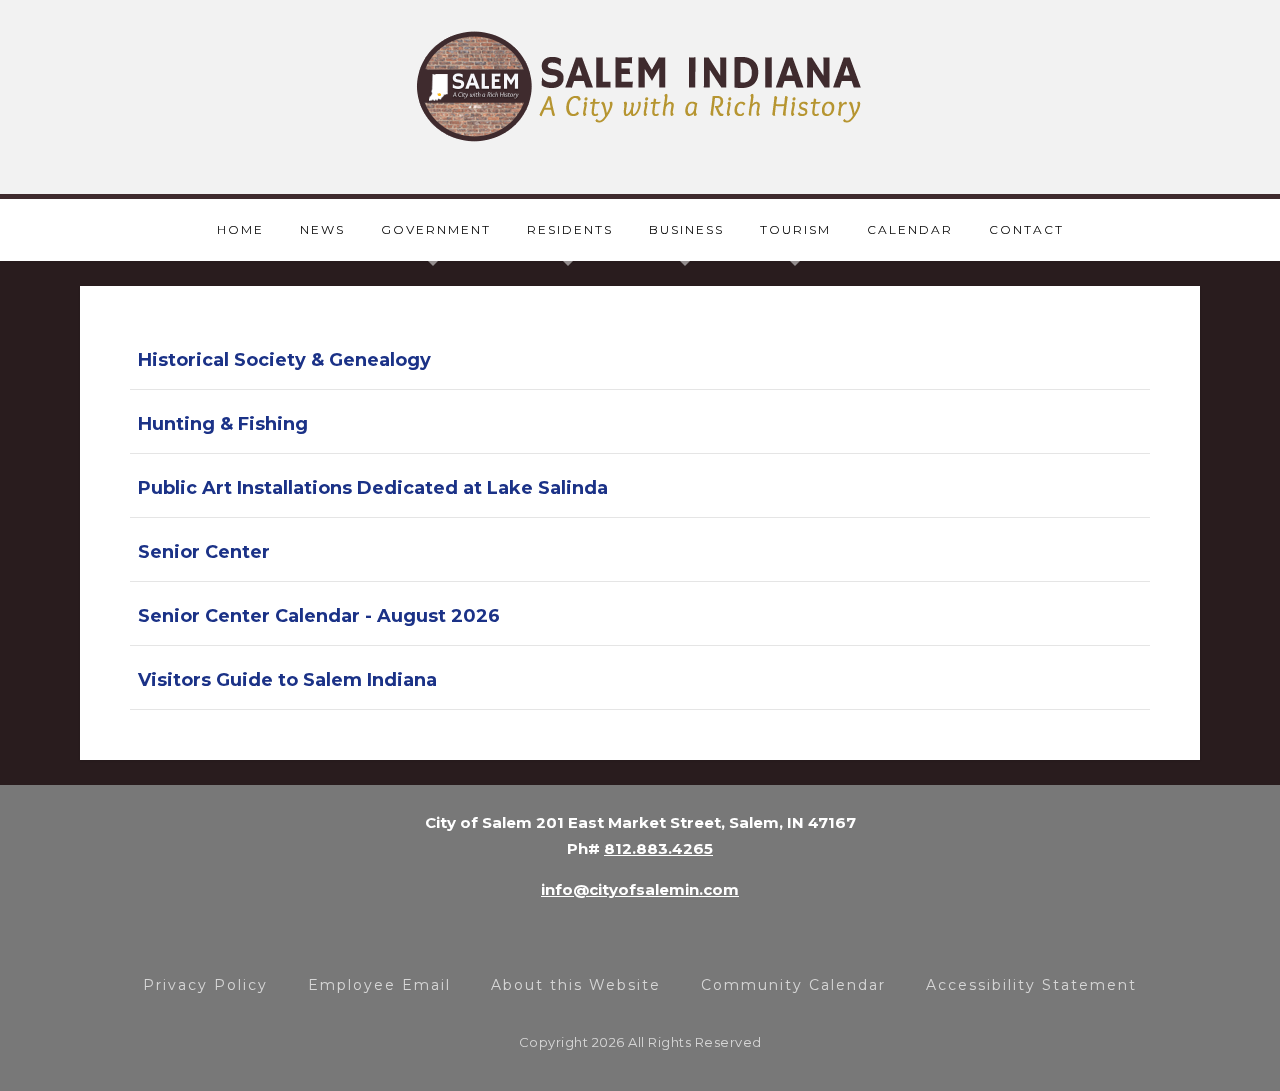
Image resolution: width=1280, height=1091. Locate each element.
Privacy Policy (205, 985)
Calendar (910, 229)
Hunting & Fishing (223, 424)
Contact (1026, 229)
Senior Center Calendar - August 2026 (319, 616)
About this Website (576, 985)
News (322, 229)
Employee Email (379, 985)
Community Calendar (793, 985)
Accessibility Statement (1031, 985)
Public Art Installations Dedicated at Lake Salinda (373, 488)
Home (240, 229)
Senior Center (204, 552)
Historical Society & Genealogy (284, 360)
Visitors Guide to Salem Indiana (287, 680)
